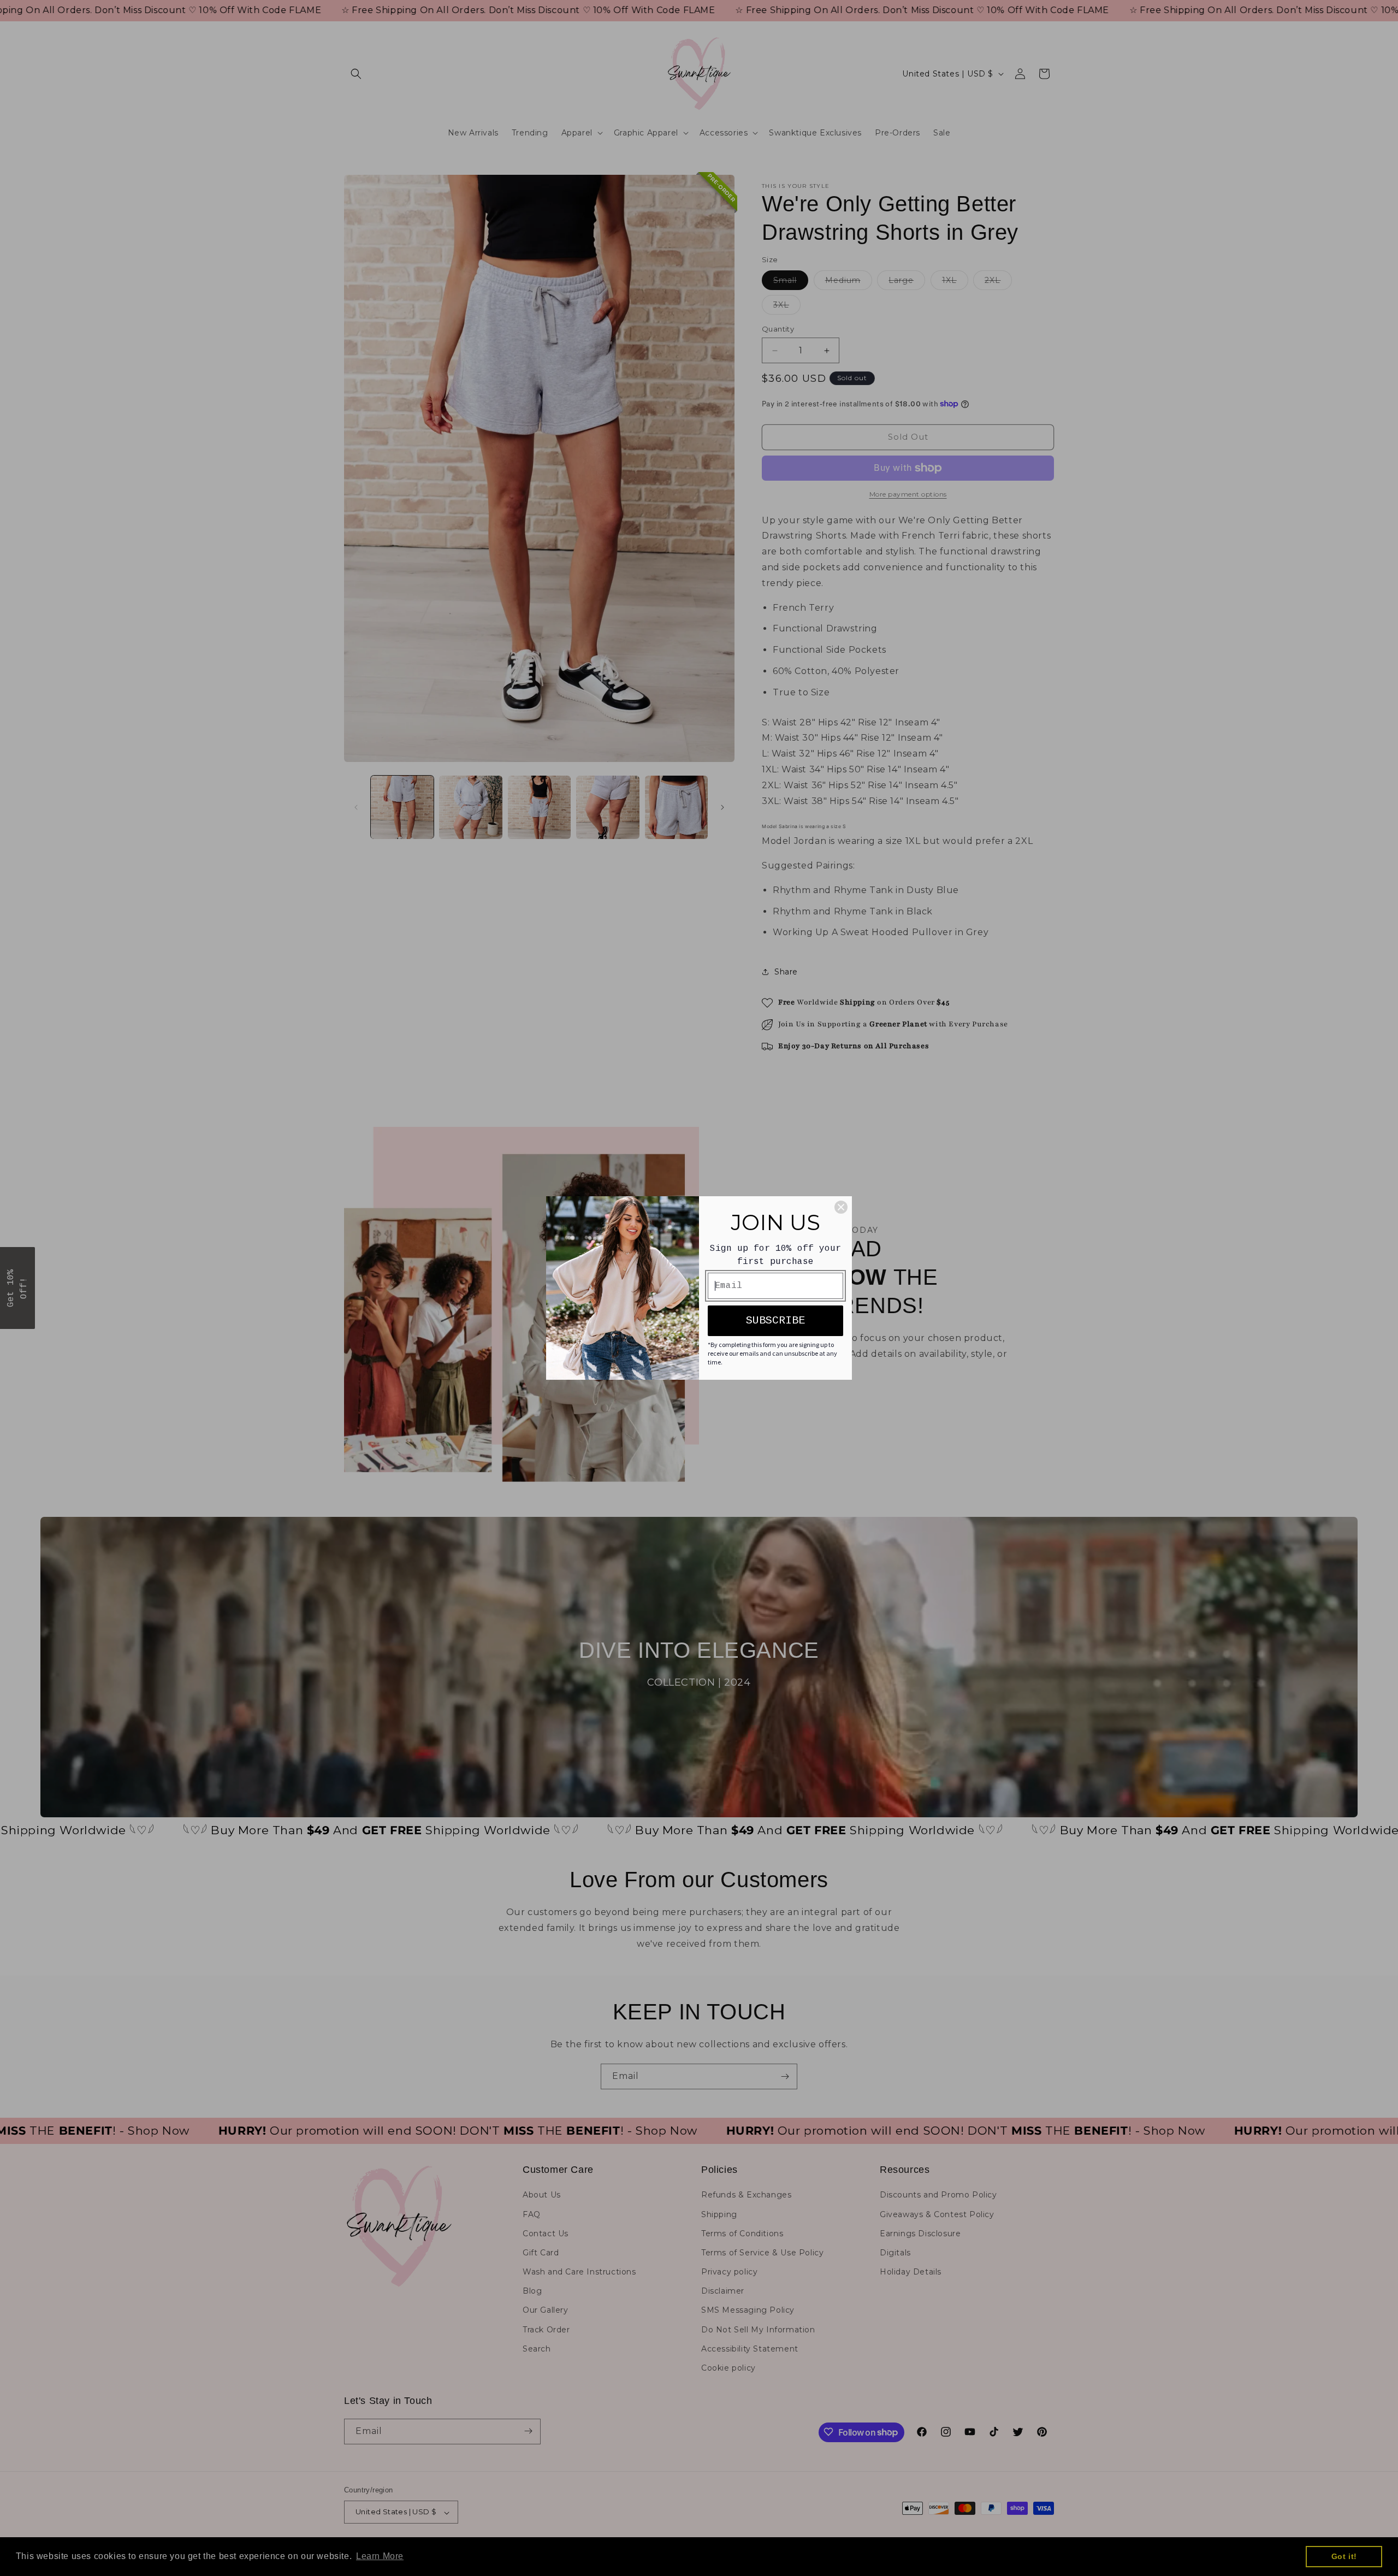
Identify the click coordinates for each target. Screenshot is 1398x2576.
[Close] (841, 1207)
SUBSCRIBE (775, 1321)
